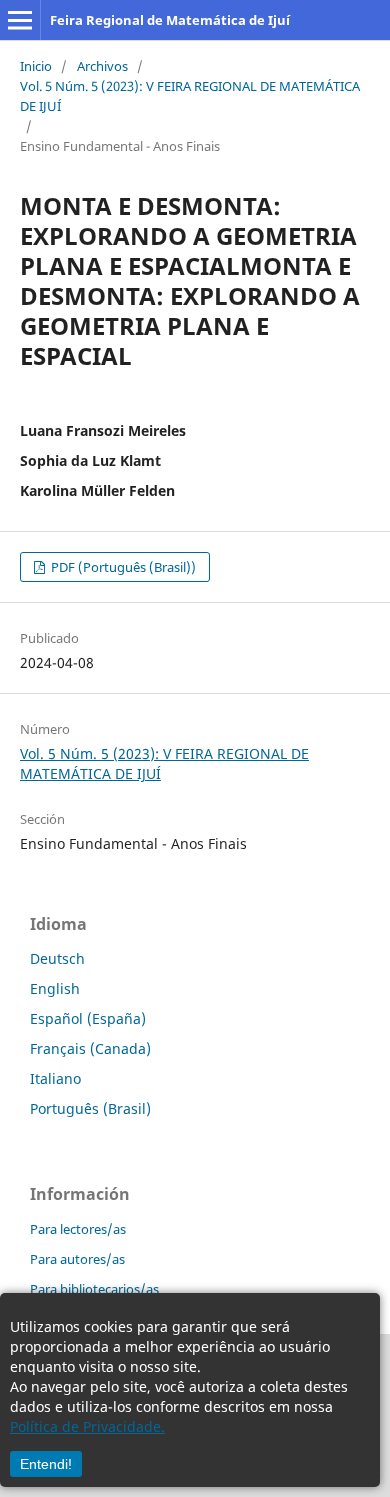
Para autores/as (77, 1259)
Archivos (102, 66)
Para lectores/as (78, 1229)
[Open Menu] (20, 20)
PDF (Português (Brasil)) (122, 567)
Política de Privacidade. (87, 1426)
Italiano (55, 1078)
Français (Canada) (90, 1048)
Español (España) (88, 1018)
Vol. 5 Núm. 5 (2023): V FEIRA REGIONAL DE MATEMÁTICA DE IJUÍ (190, 96)
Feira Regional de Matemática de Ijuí (170, 20)
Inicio (36, 66)
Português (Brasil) (90, 1108)
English (55, 988)
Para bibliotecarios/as (94, 1289)
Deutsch (57, 958)
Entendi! (46, 1464)
